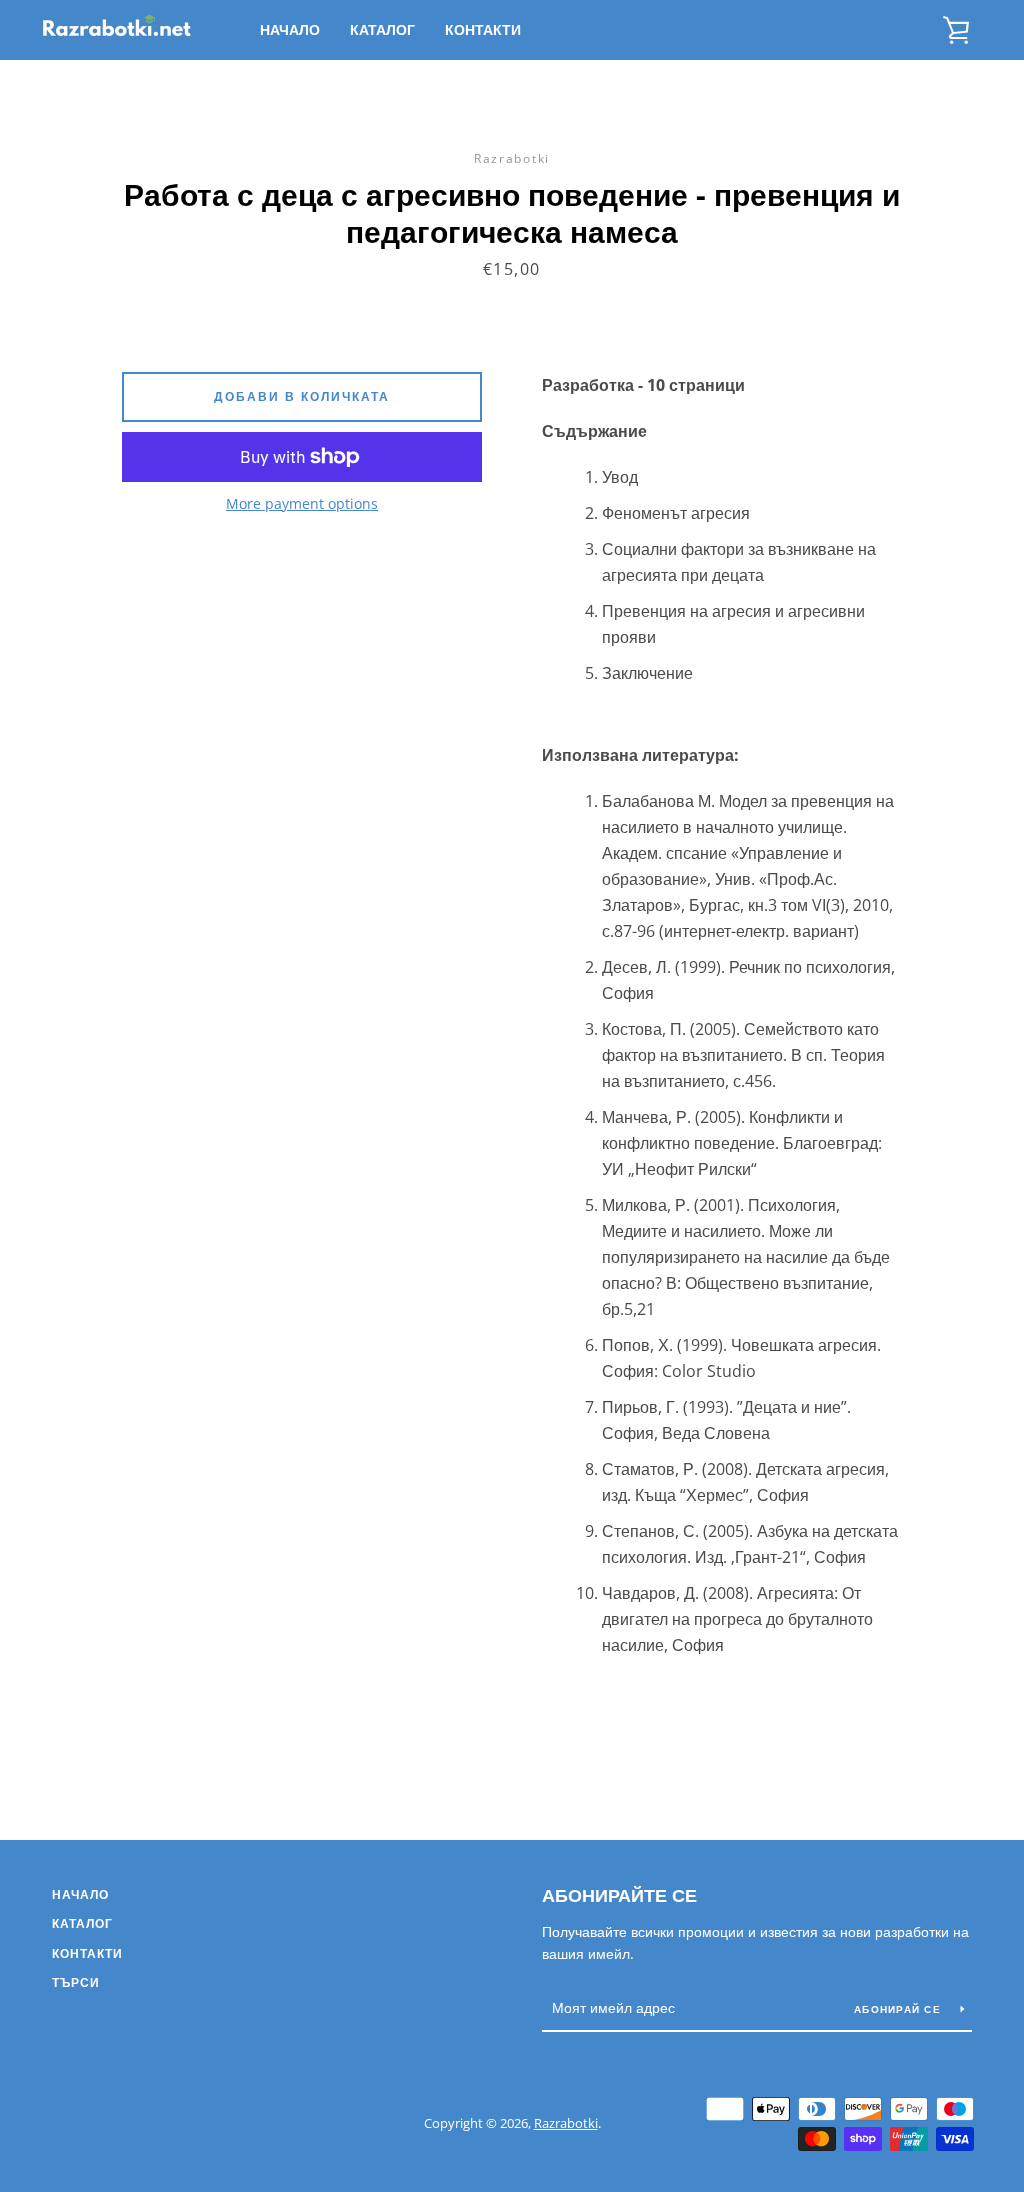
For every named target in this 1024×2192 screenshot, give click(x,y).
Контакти (483, 29)
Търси (76, 1982)
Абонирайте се (619, 1895)
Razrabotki (566, 2123)
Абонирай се (899, 2009)
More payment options (302, 503)
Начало (290, 29)
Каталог (382, 29)
